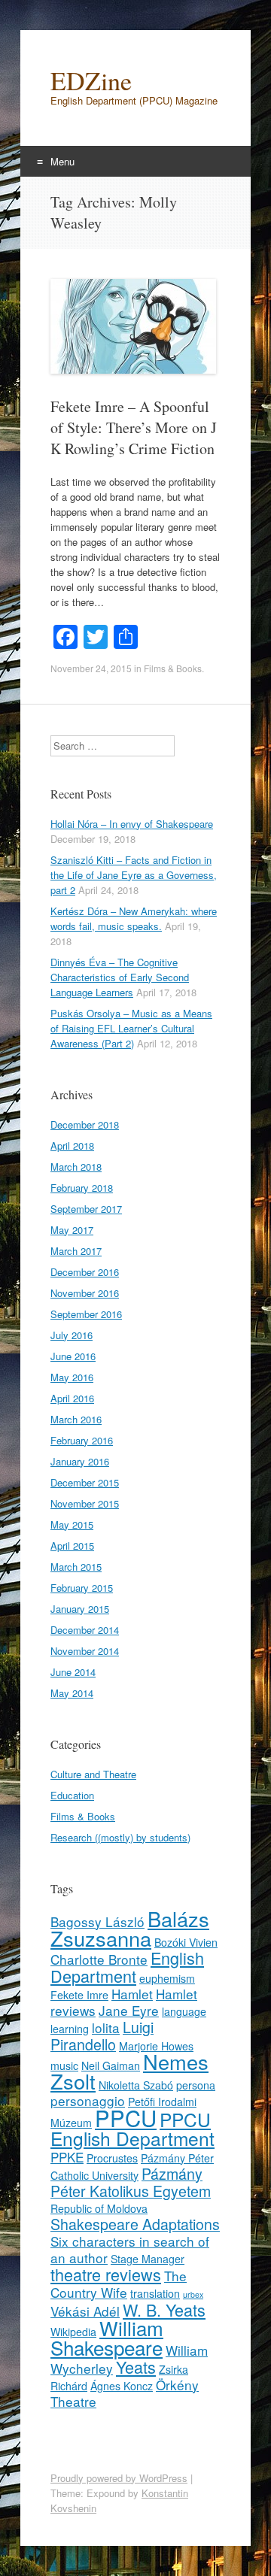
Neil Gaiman (111, 2065)
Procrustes (112, 2158)
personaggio (88, 2100)
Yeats (136, 2367)
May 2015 (72, 1524)
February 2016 (82, 1440)
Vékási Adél (85, 2311)
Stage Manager (148, 2259)
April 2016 (72, 1398)
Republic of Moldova (99, 2208)
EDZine (91, 80)
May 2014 (72, 1693)
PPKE (67, 2157)
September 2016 (86, 1314)
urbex (193, 2294)
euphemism (167, 1978)
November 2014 (85, 1651)
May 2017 (72, 1230)
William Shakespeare (107, 2337)
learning (70, 2029)
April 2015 (72, 1546)
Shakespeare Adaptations (135, 2224)
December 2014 (85, 1630)
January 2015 (80, 1609)
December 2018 (85, 1124)
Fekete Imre (79, 1995)
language (184, 2011)
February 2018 (82, 1188)
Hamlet (132, 1994)
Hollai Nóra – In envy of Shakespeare (132, 824)
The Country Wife (119, 2284)
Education (72, 1795)
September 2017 (86, 1209)
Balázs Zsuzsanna (130, 1928)
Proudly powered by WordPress (119, 2478)
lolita (106, 2027)
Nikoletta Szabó (136, 2085)
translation (155, 2293)
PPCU (126, 2117)
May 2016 (72, 1377)
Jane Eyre (129, 2010)
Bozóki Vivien (186, 1942)
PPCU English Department (132, 2129)
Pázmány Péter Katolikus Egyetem (131, 2182)
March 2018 (76, 1167)
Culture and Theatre (93, 1774)
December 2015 (85, 1482)
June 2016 (73, 1356)
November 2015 (85, 1503)
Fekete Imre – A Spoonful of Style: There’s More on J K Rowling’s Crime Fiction (134, 427)
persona (196, 2085)
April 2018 (72, 1146)
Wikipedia (73, 2332)
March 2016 (76, 1419)
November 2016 (85, 1293)
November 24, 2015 (91, 668)
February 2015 (82, 1588)
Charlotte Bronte (99, 1959)
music (64, 2065)
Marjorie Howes (156, 2046)
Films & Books (173, 668)
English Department (127, 1967)
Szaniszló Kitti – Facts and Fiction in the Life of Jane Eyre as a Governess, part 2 (134, 875)
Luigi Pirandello (102, 2036)
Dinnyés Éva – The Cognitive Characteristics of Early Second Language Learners (120, 977)
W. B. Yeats (164, 2309)
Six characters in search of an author (130, 2249)
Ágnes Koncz (122, 2386)
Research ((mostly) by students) (120, 1837)
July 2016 (72, 1335)
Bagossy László (97, 1921)
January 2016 (80, 1461)
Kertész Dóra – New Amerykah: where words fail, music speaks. (134, 918)
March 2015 (76, 1567)
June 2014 (73, 1672)
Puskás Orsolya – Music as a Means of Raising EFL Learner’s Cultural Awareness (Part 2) (131, 1028)
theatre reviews (106, 2274)
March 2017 (76, 1251)
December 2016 (85, 1272)
